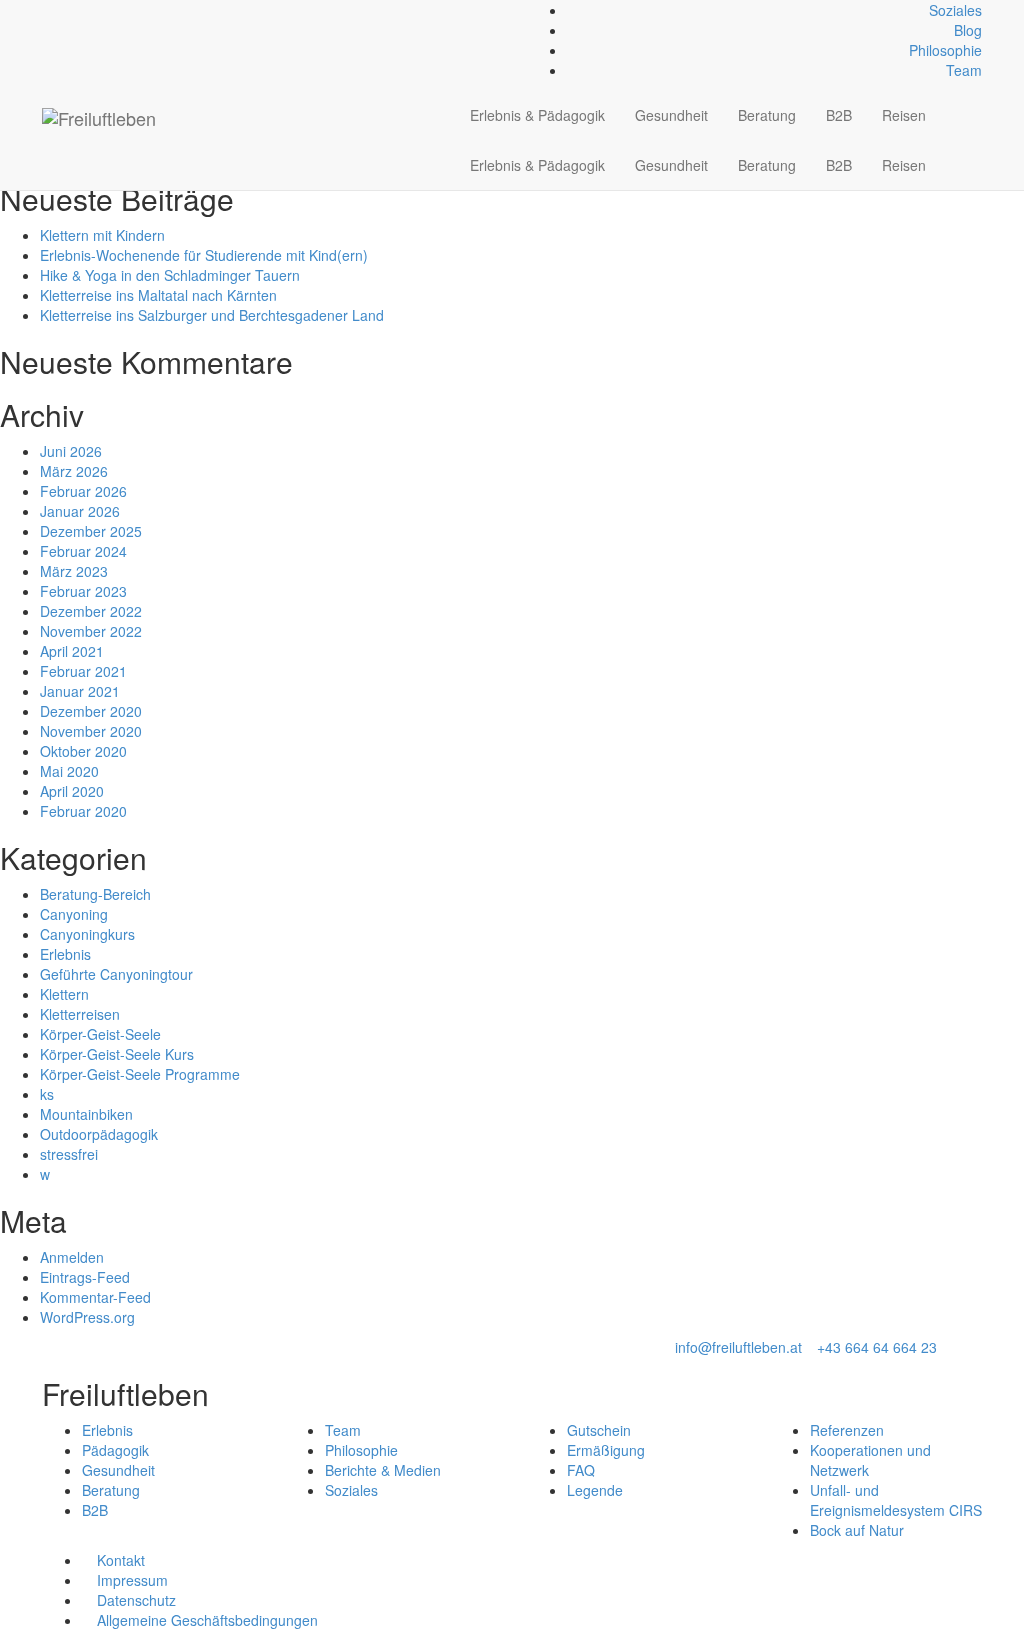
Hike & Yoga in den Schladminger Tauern (170, 275)
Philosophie (945, 50)
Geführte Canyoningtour (116, 974)
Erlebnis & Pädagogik (537, 115)
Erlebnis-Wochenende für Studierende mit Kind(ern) (204, 255)
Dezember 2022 (91, 611)
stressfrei (69, 1154)
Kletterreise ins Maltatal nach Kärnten (158, 295)
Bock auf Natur (857, 1530)
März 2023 (74, 571)
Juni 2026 (71, 451)
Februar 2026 (83, 491)
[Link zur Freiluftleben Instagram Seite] (69, 10)
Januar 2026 (80, 511)
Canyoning (74, 914)
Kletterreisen (80, 1014)
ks (47, 1094)
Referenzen (847, 1430)
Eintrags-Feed (85, 1277)
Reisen (904, 115)
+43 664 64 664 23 (877, 1347)
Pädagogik (115, 1450)
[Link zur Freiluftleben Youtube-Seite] (80, 10)
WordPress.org (87, 1317)
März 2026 (74, 471)
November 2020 (91, 731)
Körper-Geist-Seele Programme (140, 1074)
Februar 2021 (83, 671)
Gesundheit (671, 115)
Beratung (767, 115)
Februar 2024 (83, 551)
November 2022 (91, 631)
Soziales (955, 10)
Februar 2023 (83, 591)
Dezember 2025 (91, 531)
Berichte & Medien (383, 1470)
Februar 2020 (83, 811)
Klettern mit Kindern (102, 235)
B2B (839, 115)
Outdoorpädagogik (99, 1134)
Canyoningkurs (87, 934)
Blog (968, 30)
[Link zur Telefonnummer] (58, 10)
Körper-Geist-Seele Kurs (117, 1054)
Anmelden (72, 1257)
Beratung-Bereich (95, 894)
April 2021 (72, 651)
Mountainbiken (86, 1114)
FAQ (581, 1470)
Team (964, 70)
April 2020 (72, 791)
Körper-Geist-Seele (100, 1034)
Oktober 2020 (83, 751)
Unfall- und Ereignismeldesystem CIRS (896, 1500)
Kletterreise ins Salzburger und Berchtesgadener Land (212, 315)
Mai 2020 (69, 771)
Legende (595, 1490)
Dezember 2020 (91, 711)
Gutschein (599, 1430)
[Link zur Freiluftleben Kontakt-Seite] (47, 10)
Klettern (64, 994)
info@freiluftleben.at (738, 1347)
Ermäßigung (606, 1450)
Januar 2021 (80, 691)
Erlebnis (65, 954)
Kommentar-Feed (95, 1297)
